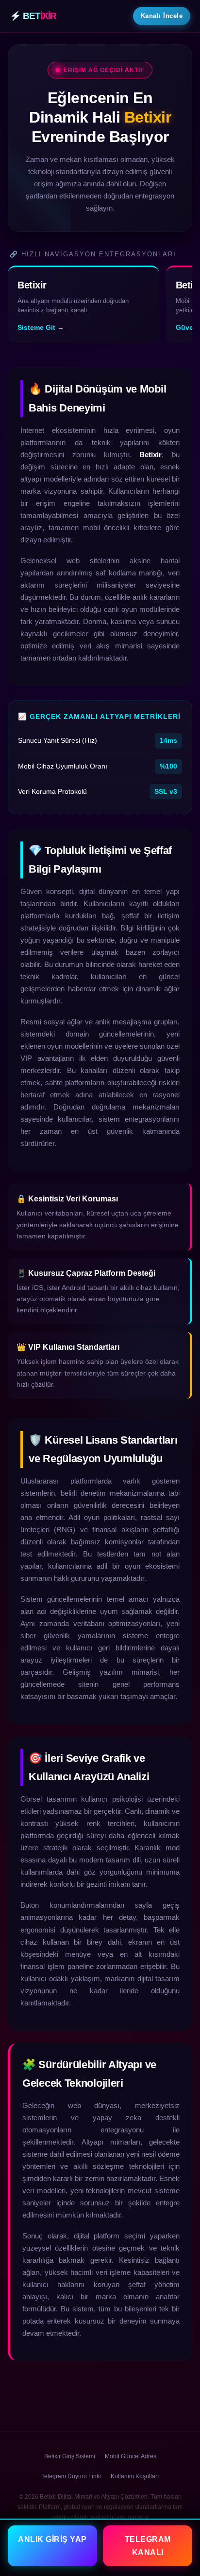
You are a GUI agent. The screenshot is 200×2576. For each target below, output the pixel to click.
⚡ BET (33, 16)
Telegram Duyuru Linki (71, 2476)
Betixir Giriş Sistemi (70, 2456)
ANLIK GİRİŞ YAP (52, 2539)
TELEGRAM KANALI (148, 2546)
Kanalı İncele (162, 16)
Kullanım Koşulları (135, 2476)
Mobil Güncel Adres (131, 2456)
